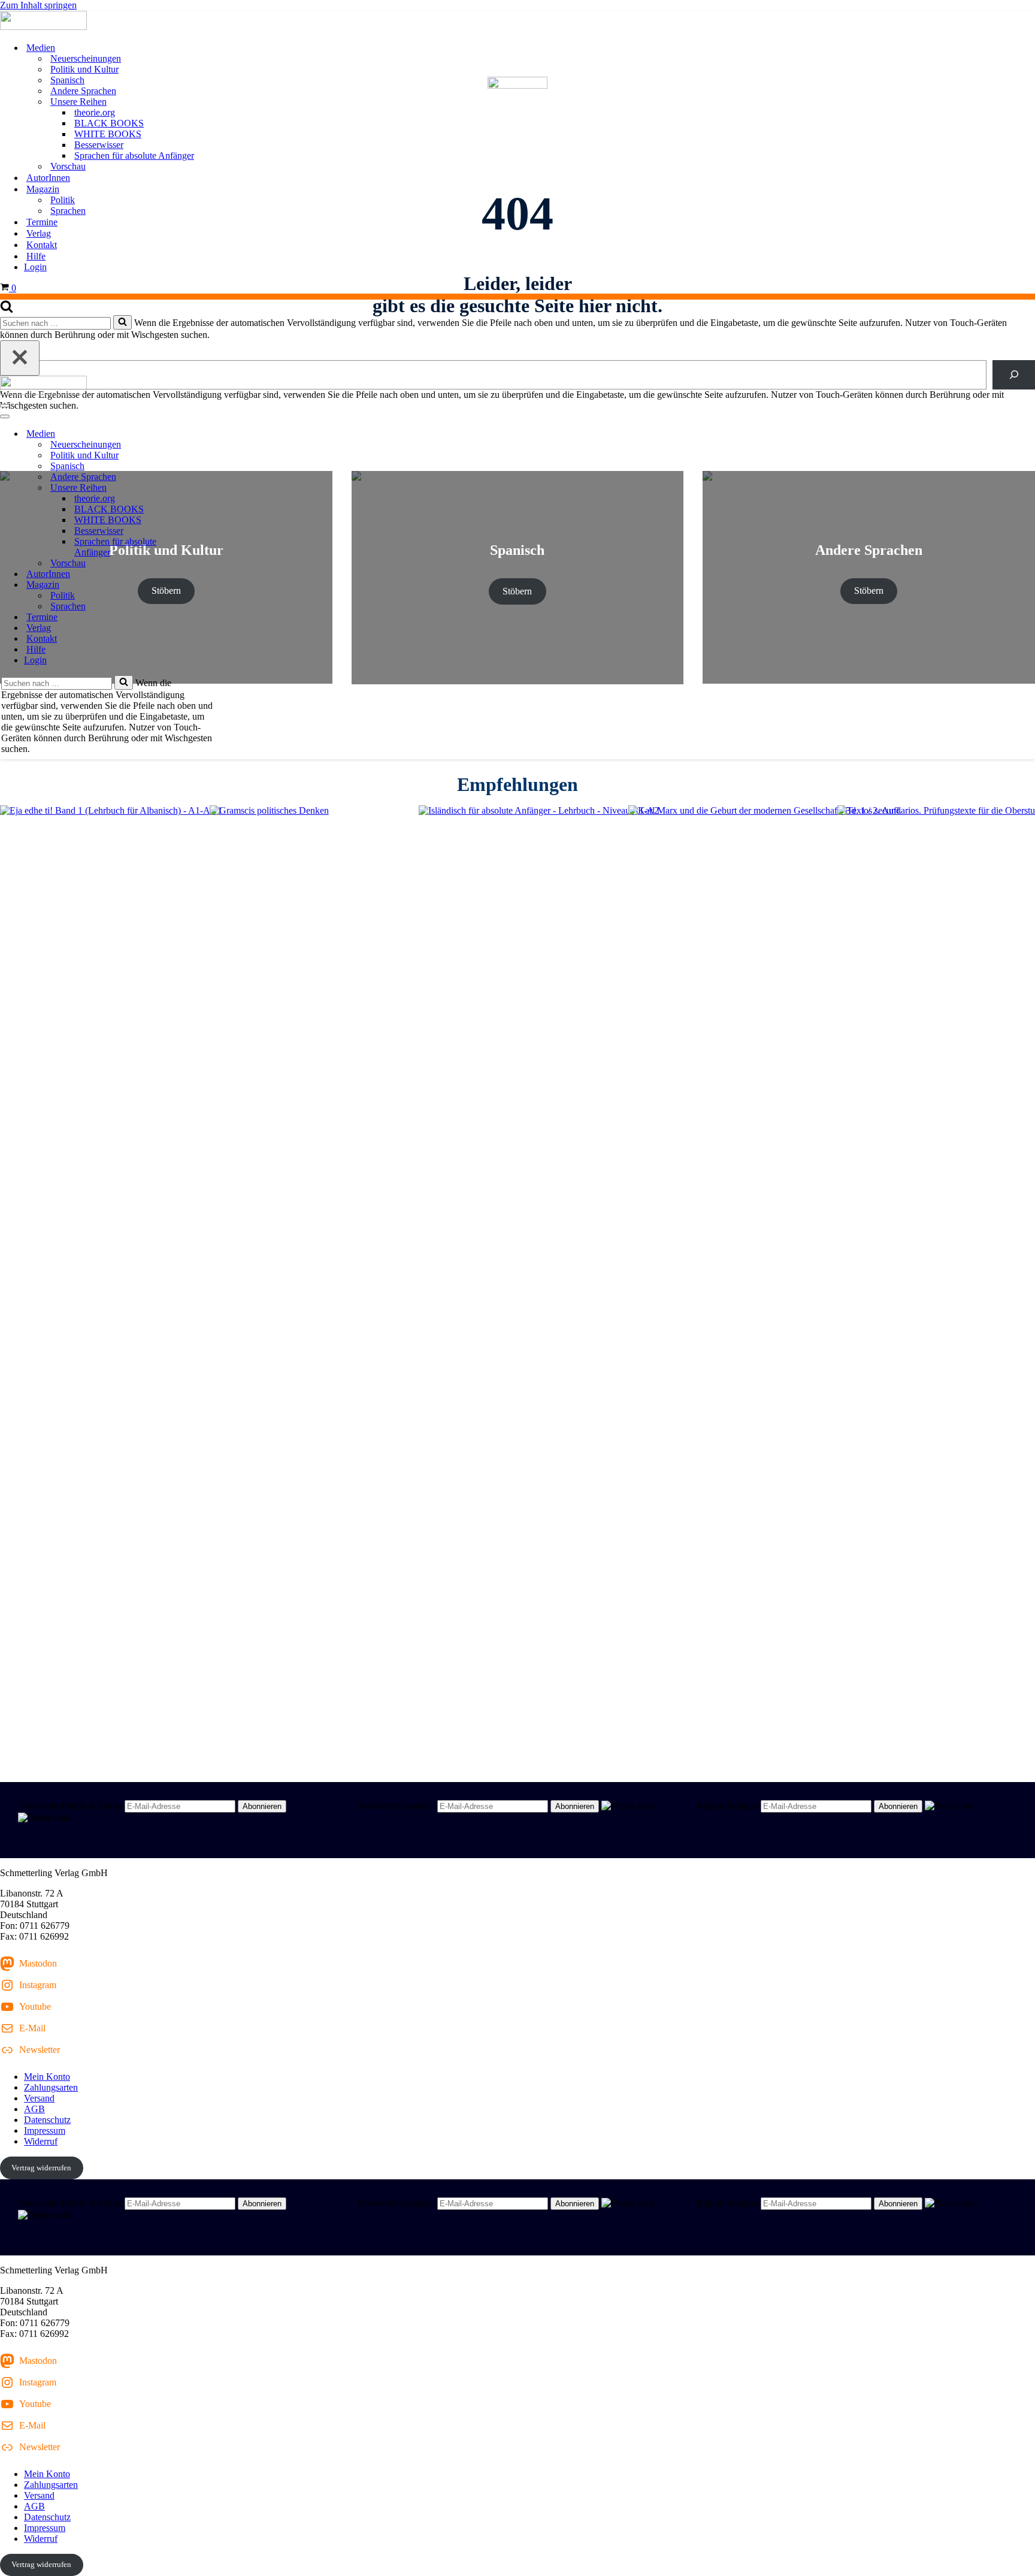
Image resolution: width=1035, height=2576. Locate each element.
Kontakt (42, 245)
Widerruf (41, 2141)
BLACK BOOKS (109, 123)
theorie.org (95, 112)
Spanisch (67, 80)
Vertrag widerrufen (41, 2168)
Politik (63, 200)
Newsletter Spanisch (396, 1806)
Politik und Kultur (84, 69)
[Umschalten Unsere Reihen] (210, 488)
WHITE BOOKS (108, 134)
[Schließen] (20, 358)
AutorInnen (48, 178)
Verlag (39, 233)
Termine (42, 222)
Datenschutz (47, 2120)
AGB (34, 2109)
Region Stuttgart (727, 1806)
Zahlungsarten (51, 2087)
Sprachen (68, 211)
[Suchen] (7, 309)
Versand (39, 2098)
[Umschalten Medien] (210, 434)
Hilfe (36, 256)
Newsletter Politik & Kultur (70, 1806)
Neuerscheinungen (86, 58)
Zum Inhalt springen (38, 5)
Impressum (45, 2130)
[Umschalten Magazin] (210, 585)
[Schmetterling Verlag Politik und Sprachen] (517, 22)
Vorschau (68, 166)
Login (35, 267)
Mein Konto (47, 2077)
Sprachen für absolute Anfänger (134, 155)
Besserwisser (99, 145)
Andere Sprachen (83, 91)
